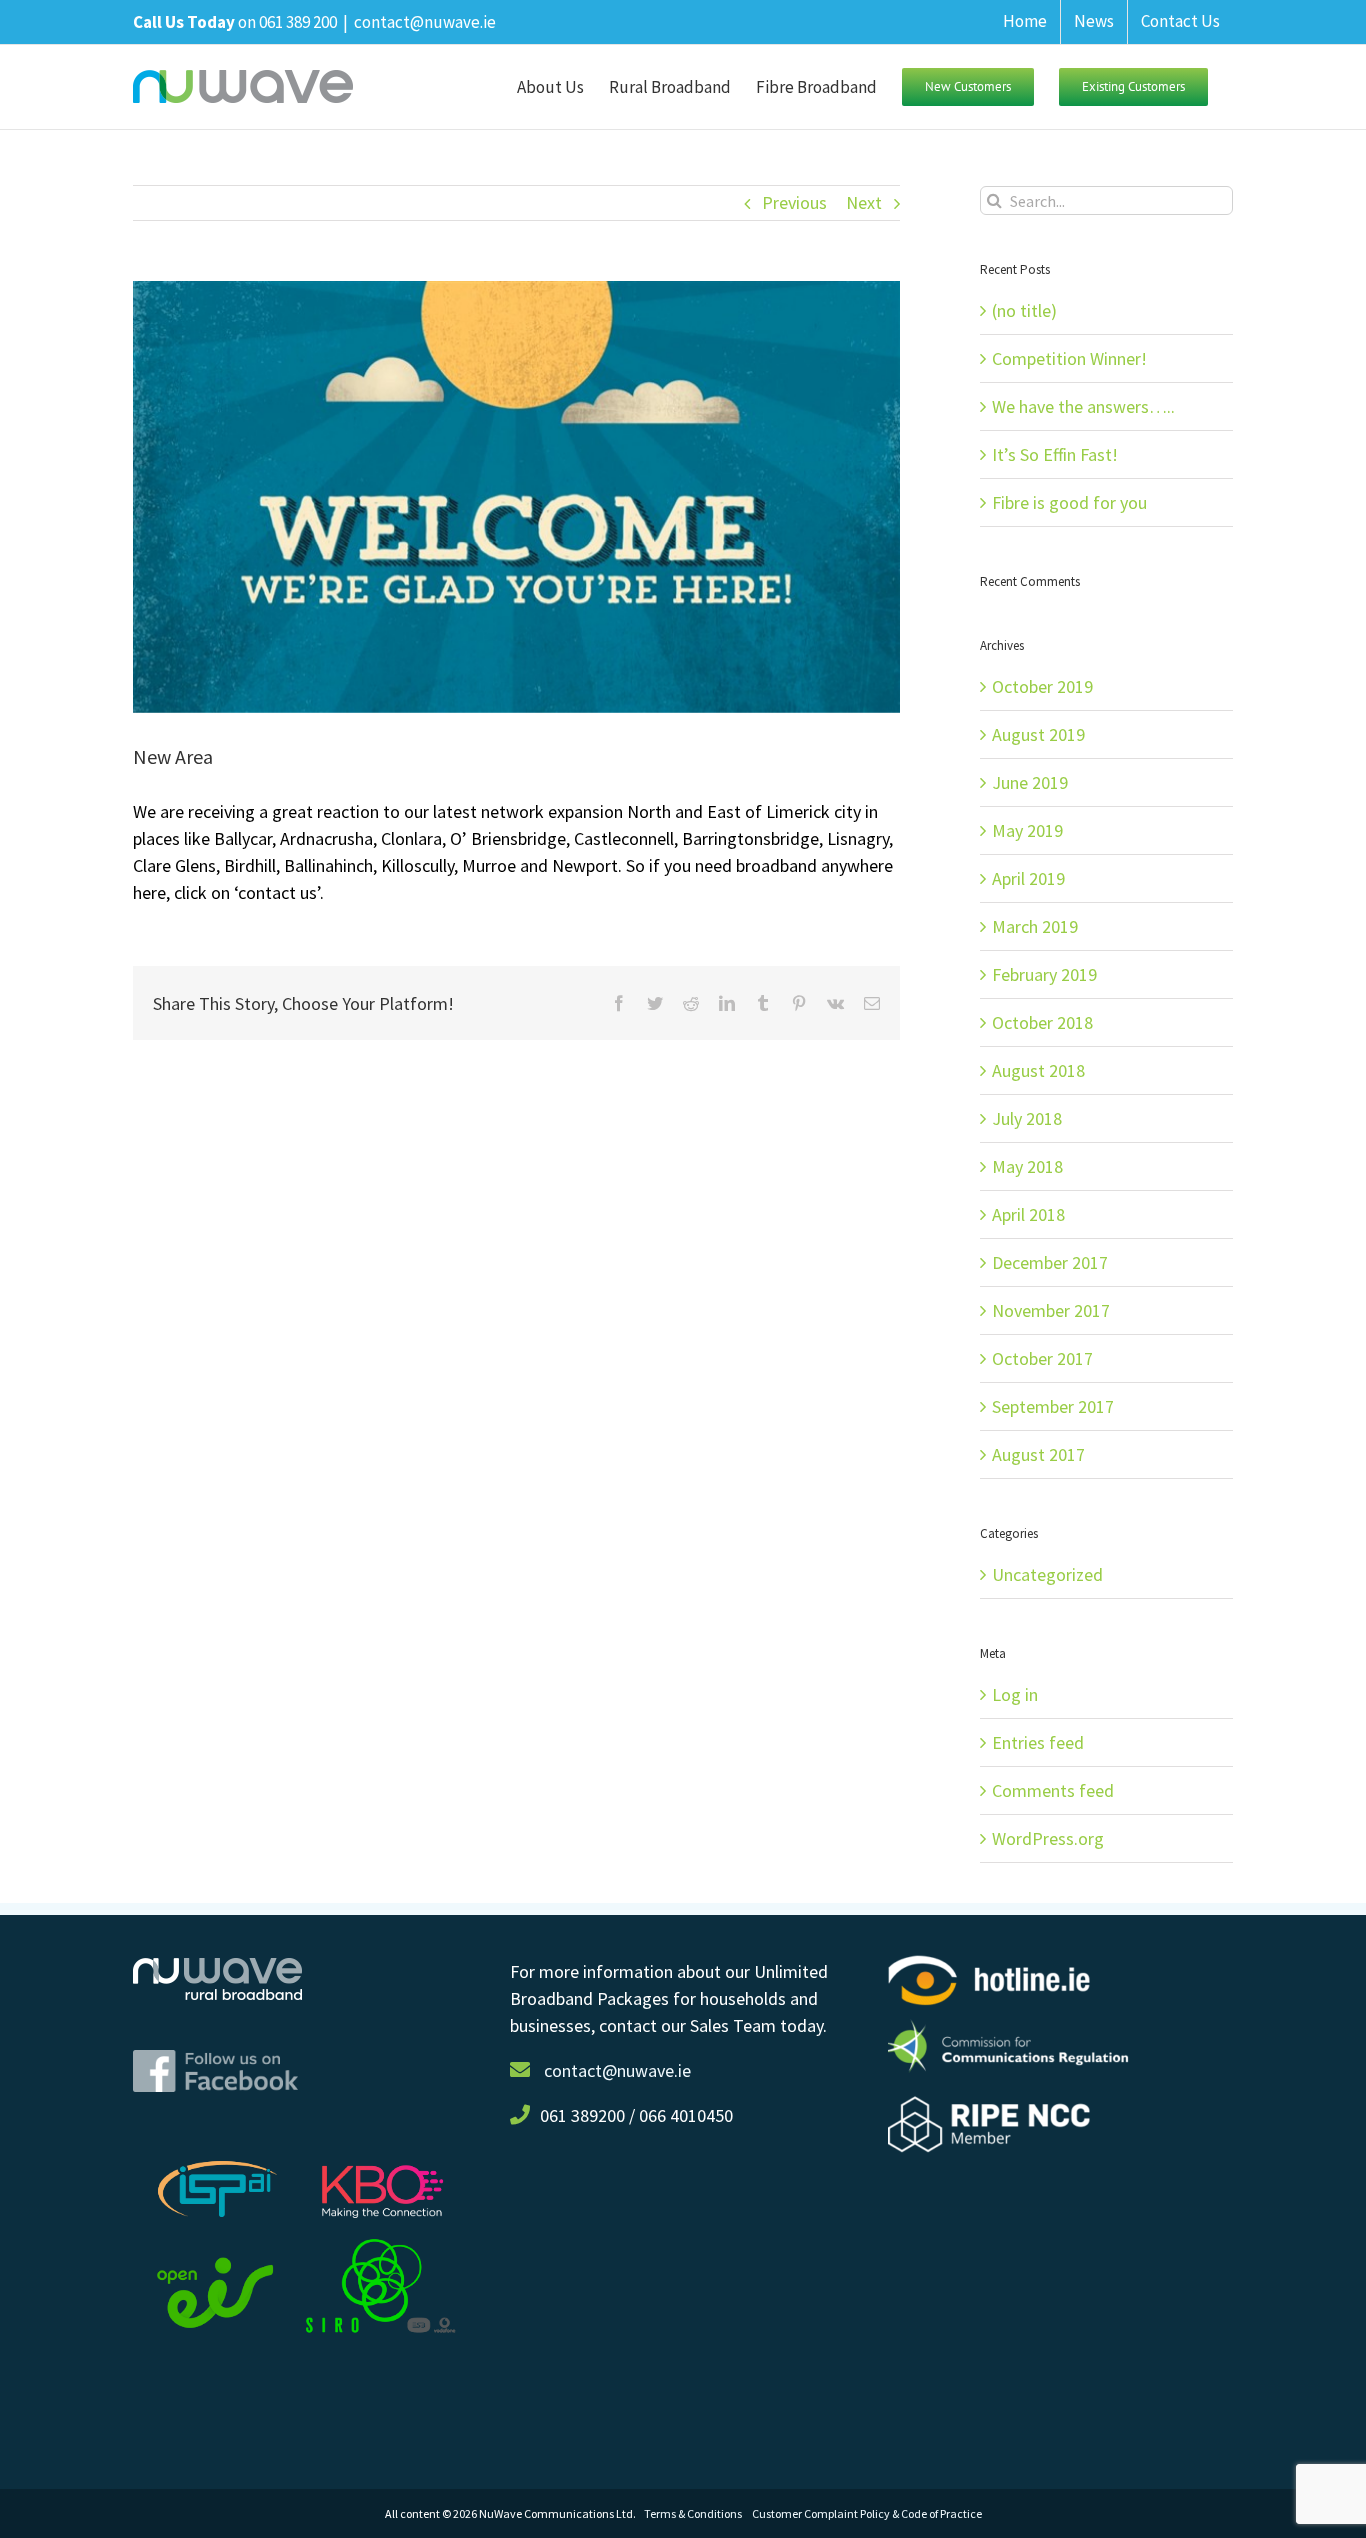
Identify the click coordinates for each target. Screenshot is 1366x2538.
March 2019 (1035, 926)
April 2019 (1028, 878)
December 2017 (1050, 1262)
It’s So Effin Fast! (1055, 454)
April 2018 (1028, 1214)
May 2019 (1027, 830)
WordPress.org (1048, 1838)
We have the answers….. (1083, 406)
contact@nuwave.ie (425, 22)
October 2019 (1042, 686)
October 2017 (1042, 1358)
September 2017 (1053, 1406)
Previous (794, 202)
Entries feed (1038, 1742)
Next (864, 202)
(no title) (1024, 310)
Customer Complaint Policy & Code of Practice (867, 2513)
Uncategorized (1047, 1574)
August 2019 (1038, 734)
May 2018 (1027, 1166)
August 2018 (1038, 1070)
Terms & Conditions (698, 2513)
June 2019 (1030, 782)
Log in (1015, 1694)
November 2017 (1051, 1310)
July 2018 (1027, 1118)
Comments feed (1053, 1790)
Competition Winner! (1069, 358)
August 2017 (1038, 1454)
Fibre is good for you (1069, 502)
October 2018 (1042, 1022)
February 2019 (1044, 974)
